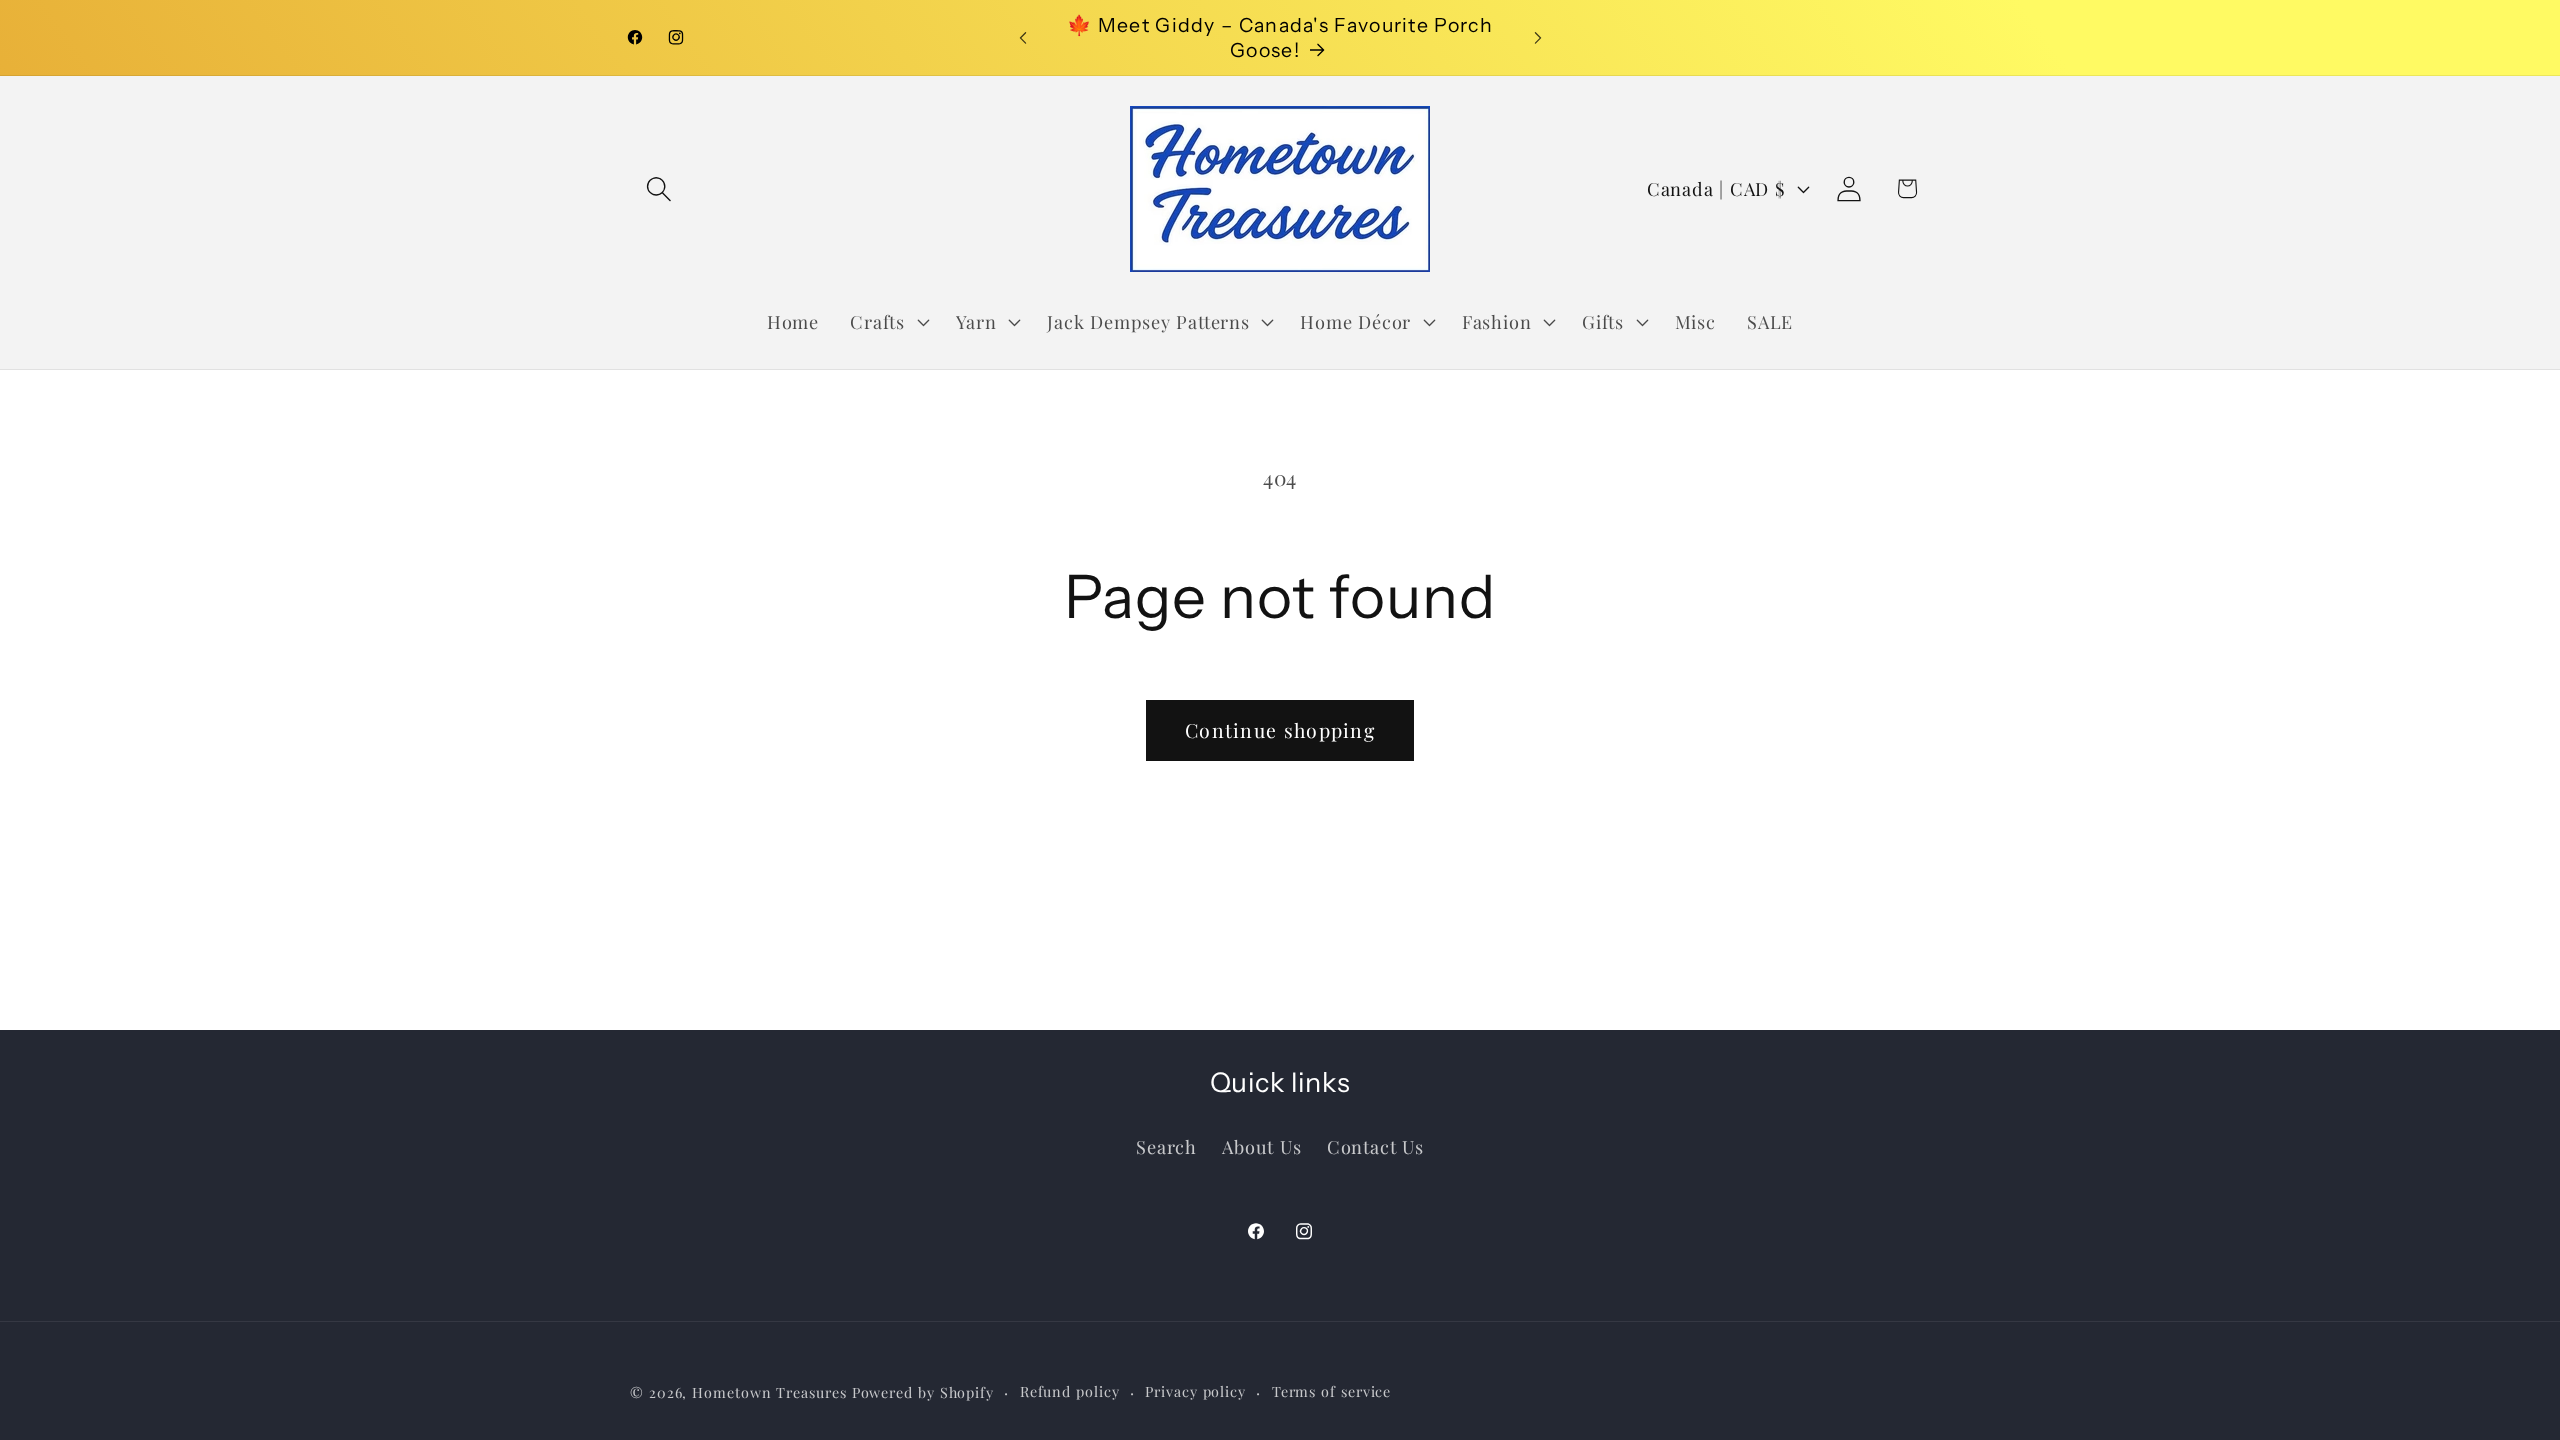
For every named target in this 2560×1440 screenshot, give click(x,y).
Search (1166, 1146)
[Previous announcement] (1023, 37)
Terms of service (1332, 1391)
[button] (658, 188)
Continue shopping (1280, 730)
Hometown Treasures (769, 1392)
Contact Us (1375, 1146)
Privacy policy (1195, 1391)
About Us (1261, 1146)
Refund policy (1070, 1391)
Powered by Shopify (923, 1392)
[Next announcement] (1538, 37)
